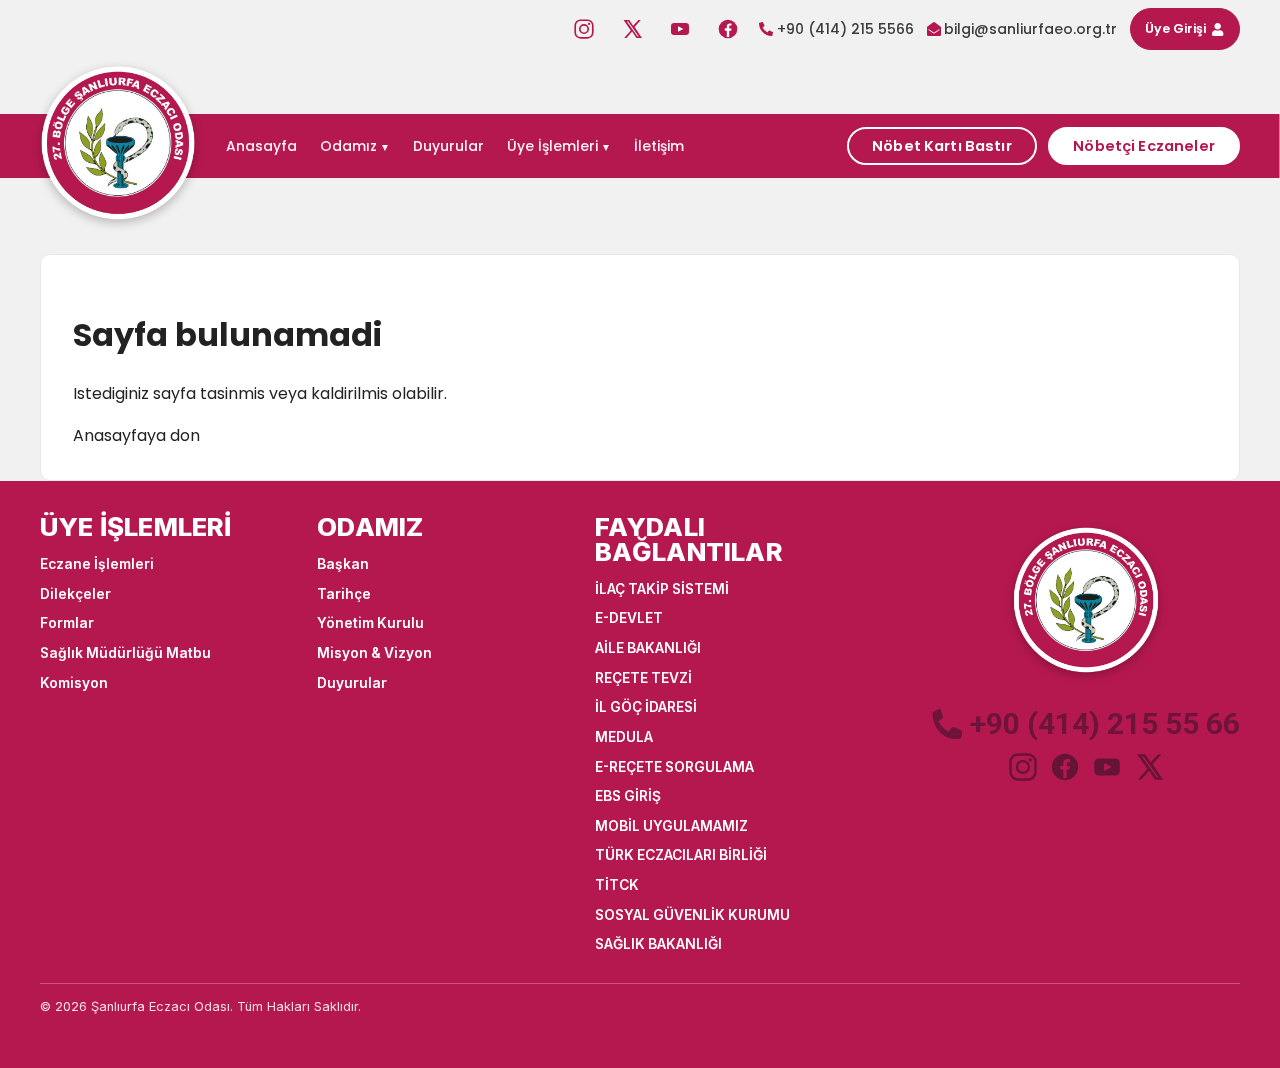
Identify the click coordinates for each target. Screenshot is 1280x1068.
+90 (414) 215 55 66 (1105, 724)
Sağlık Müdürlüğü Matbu (125, 653)
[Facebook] (728, 29)
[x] (1149, 767)
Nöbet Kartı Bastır (942, 146)
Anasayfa (261, 146)
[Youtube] (680, 29)
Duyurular (448, 146)
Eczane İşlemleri (97, 564)
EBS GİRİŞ (628, 796)
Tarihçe (344, 594)
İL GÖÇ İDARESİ (646, 707)
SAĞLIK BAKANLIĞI (658, 944)
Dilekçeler (75, 594)
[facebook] (1065, 767)
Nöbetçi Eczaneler (1143, 146)
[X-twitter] (632, 29)
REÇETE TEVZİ (643, 678)
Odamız (348, 146)
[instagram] (1023, 767)
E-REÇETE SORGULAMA (674, 767)
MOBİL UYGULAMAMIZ (671, 826)
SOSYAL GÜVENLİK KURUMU (692, 915)
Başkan (343, 564)
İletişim (659, 146)
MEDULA (624, 737)
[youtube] (1107, 767)
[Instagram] (584, 29)
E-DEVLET (629, 618)
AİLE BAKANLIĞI (648, 648)
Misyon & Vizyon (374, 653)
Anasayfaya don (136, 435)
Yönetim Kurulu (370, 623)
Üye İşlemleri (552, 146)
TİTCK (617, 885)
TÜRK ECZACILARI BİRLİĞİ (681, 855)
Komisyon (74, 683)
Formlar (67, 623)
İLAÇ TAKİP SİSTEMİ (662, 589)
